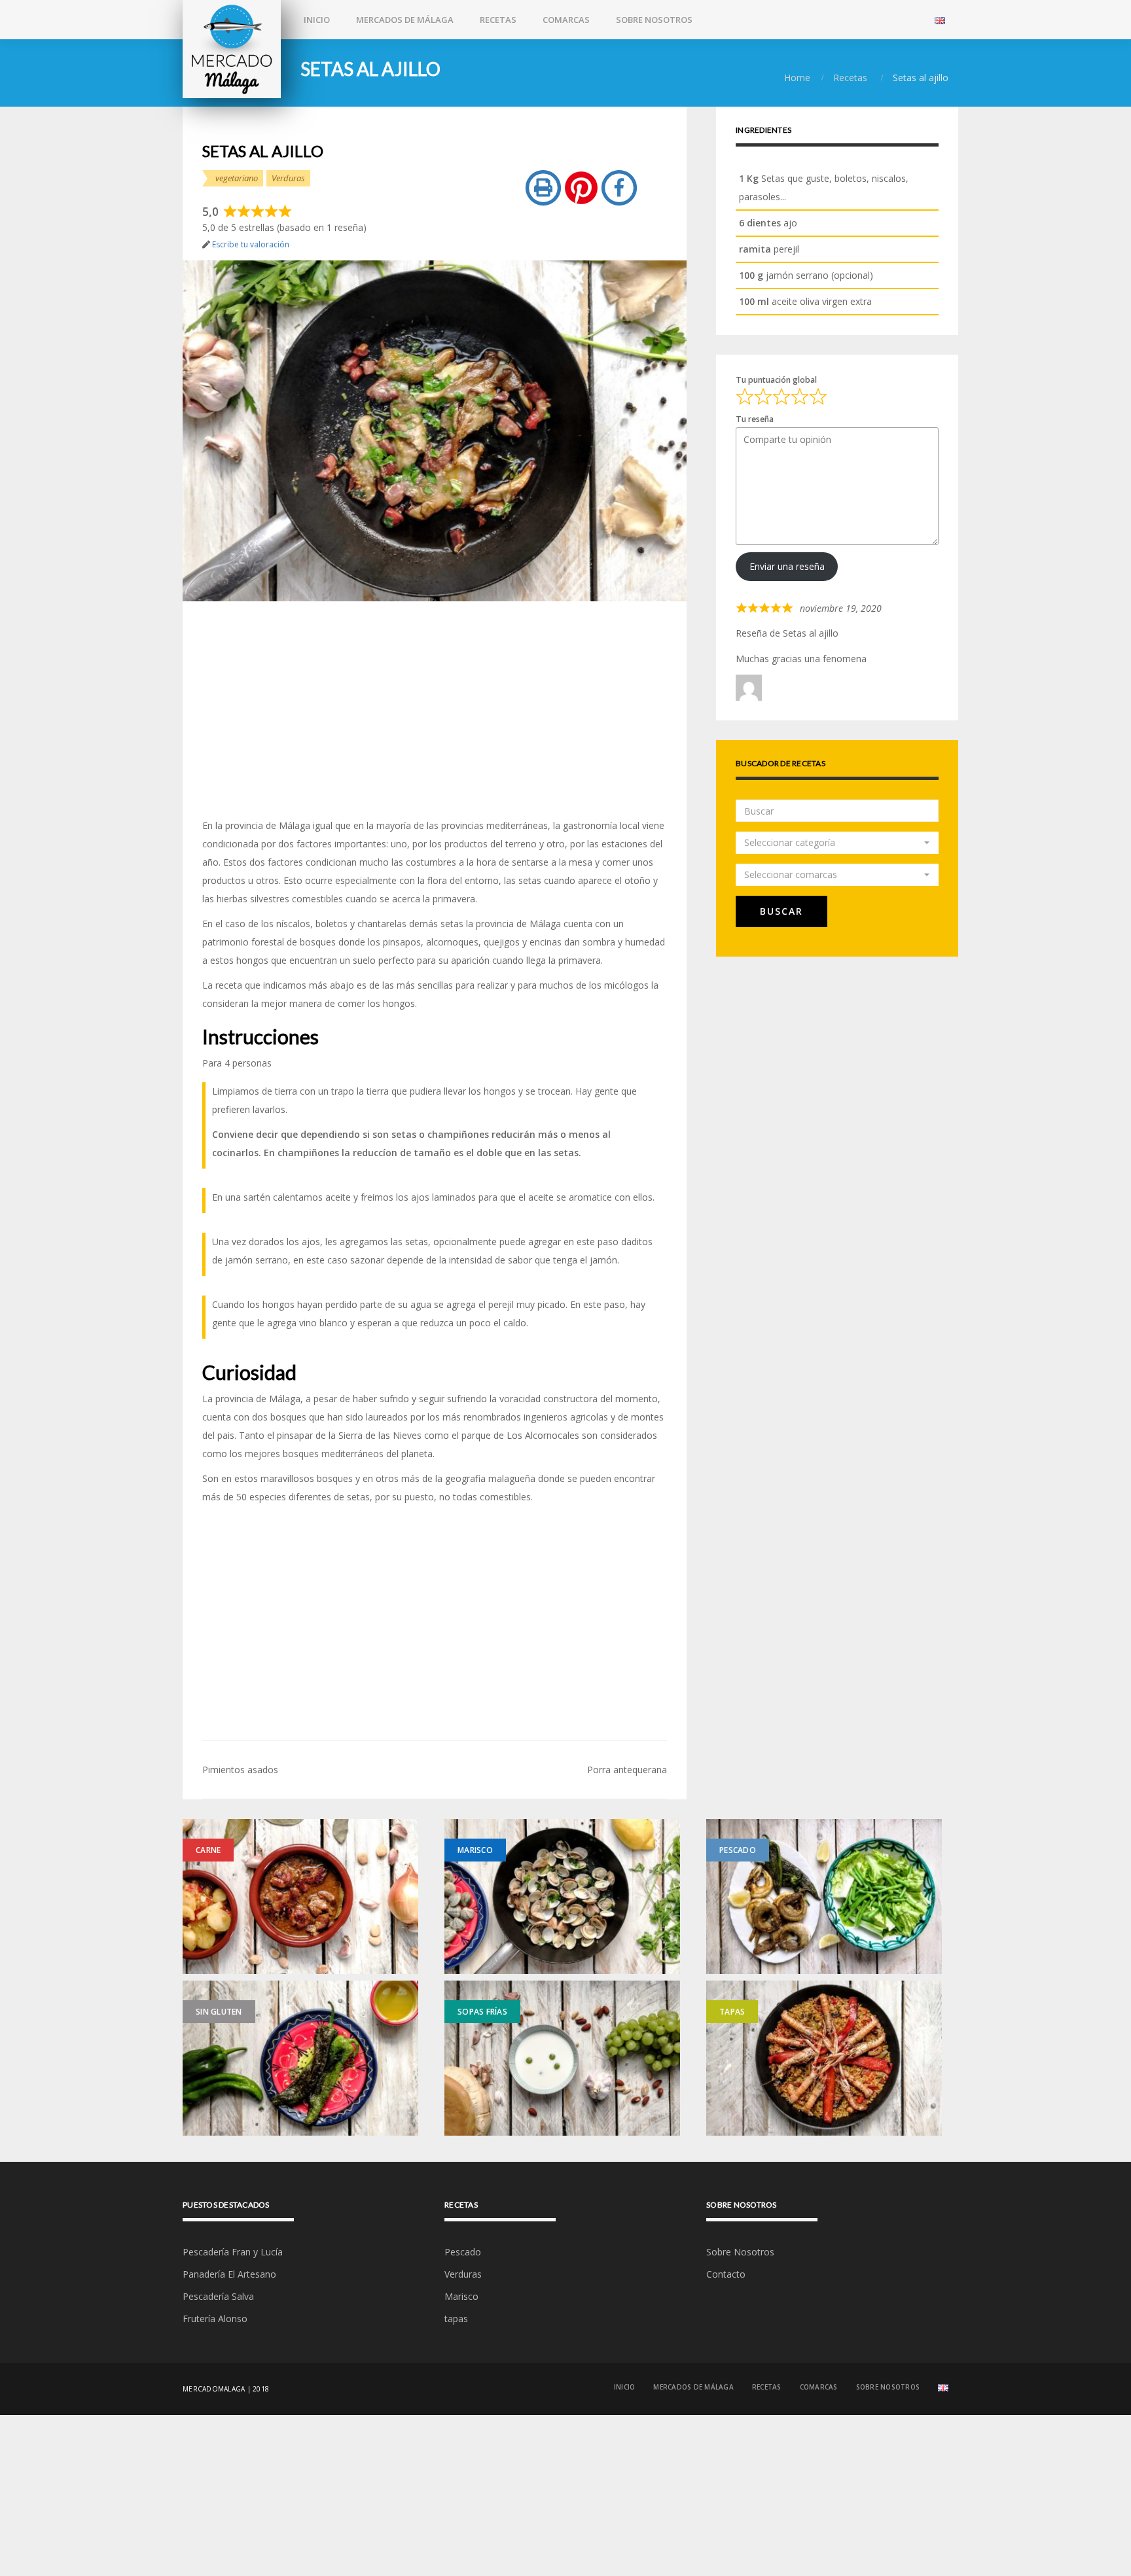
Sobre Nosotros (654, 20)
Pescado (738, 1850)
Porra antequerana (627, 1770)
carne (208, 1850)
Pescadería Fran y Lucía (233, 2252)
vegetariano (237, 178)
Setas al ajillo (811, 633)
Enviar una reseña (787, 566)
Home (797, 78)
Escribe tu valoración (251, 244)
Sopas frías (482, 2012)
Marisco (475, 1850)
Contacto (726, 2274)
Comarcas (566, 20)
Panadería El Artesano (229, 2274)
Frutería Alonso (215, 2319)
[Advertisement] (435, 709)
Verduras (288, 178)
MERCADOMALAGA (214, 2389)
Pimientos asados (240, 1770)
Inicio (317, 20)
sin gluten (219, 2012)
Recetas (498, 20)
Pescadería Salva (218, 2296)
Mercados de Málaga (405, 20)
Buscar (781, 911)
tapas (732, 2012)
